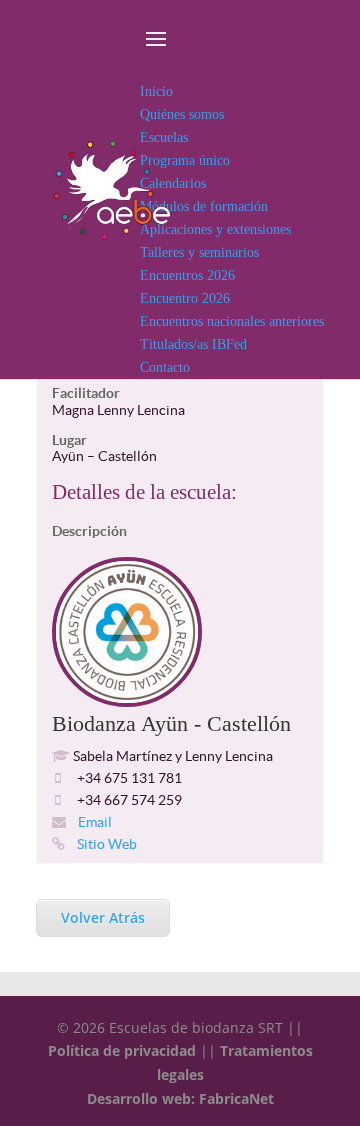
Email (93, 822)
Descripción (89, 531)
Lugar (69, 440)
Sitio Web (105, 844)
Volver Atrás (103, 917)
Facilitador (86, 393)
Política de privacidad (122, 1050)
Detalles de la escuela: (144, 492)
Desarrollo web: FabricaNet (180, 1098)
